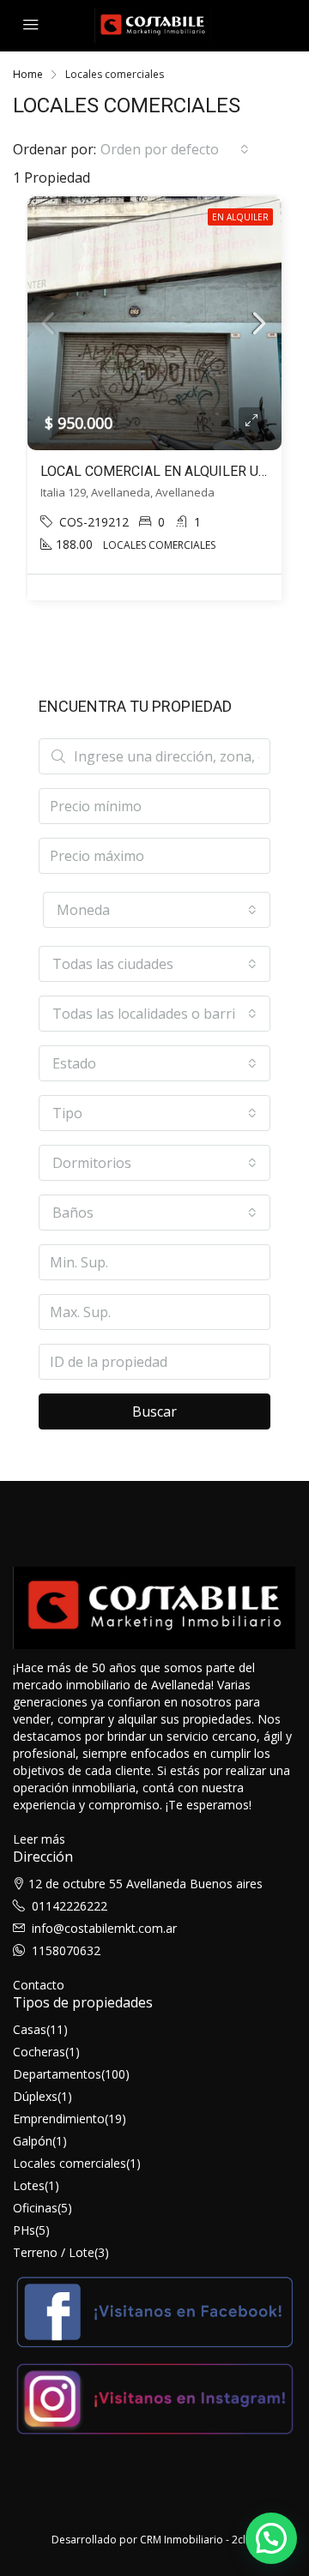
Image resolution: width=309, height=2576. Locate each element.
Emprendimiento (59, 2119)
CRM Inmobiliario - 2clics (199, 2540)
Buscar (154, 1411)
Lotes (29, 2185)
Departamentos (57, 2074)
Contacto (39, 1985)
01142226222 (70, 1906)
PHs (24, 2230)
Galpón (33, 2141)
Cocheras (39, 2052)
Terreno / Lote (54, 2252)
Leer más (39, 1839)
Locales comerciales (70, 2163)
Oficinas (35, 2208)
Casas (30, 2029)
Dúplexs (35, 2096)
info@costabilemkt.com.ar (104, 1928)
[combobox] (175, 149)
